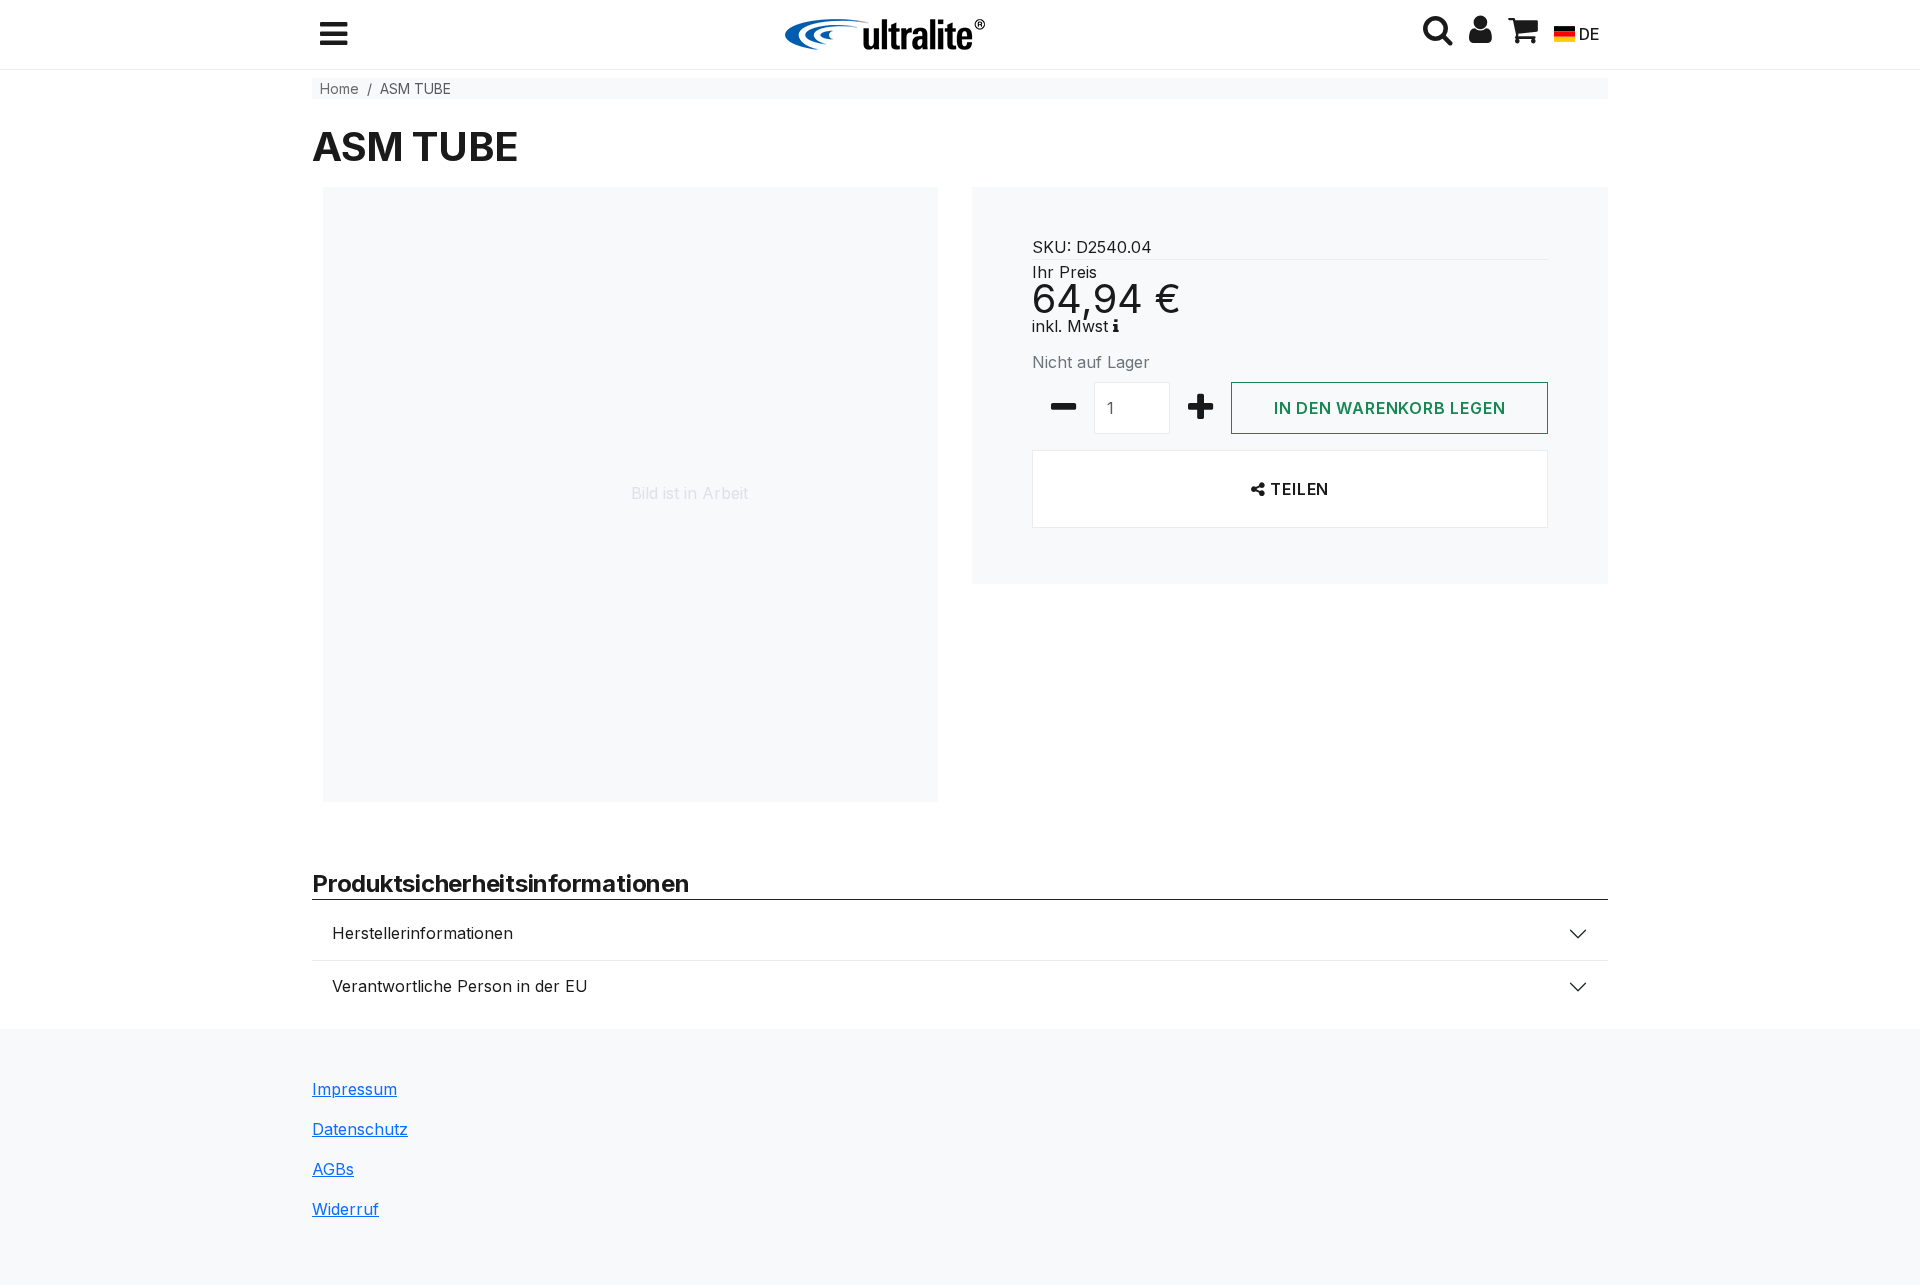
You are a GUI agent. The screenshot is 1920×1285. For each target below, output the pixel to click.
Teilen (1298, 489)
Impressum (354, 1089)
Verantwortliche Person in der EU (460, 986)
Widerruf (345, 1209)
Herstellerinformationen (422, 933)
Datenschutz (360, 1129)
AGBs (333, 1169)
